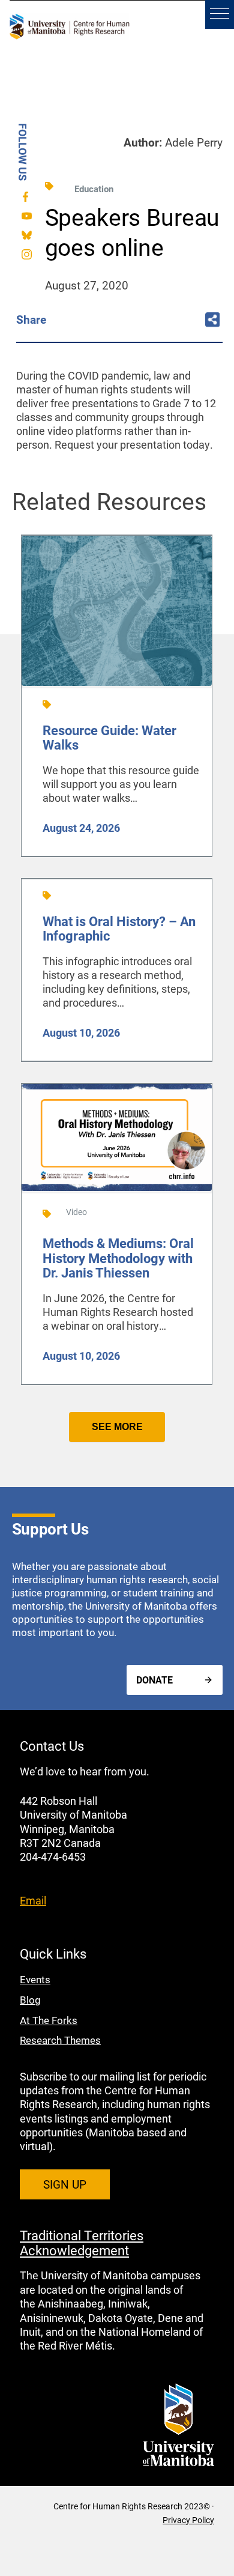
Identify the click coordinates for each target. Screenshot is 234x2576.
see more (117, 1427)
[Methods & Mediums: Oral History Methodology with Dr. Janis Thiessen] (117, 1189)
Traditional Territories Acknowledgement (82, 2242)
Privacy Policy (188, 2520)
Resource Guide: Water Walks (109, 737)
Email (33, 1900)
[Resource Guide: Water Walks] (117, 684)
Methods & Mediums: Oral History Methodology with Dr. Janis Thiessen (118, 1257)
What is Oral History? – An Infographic (119, 928)
